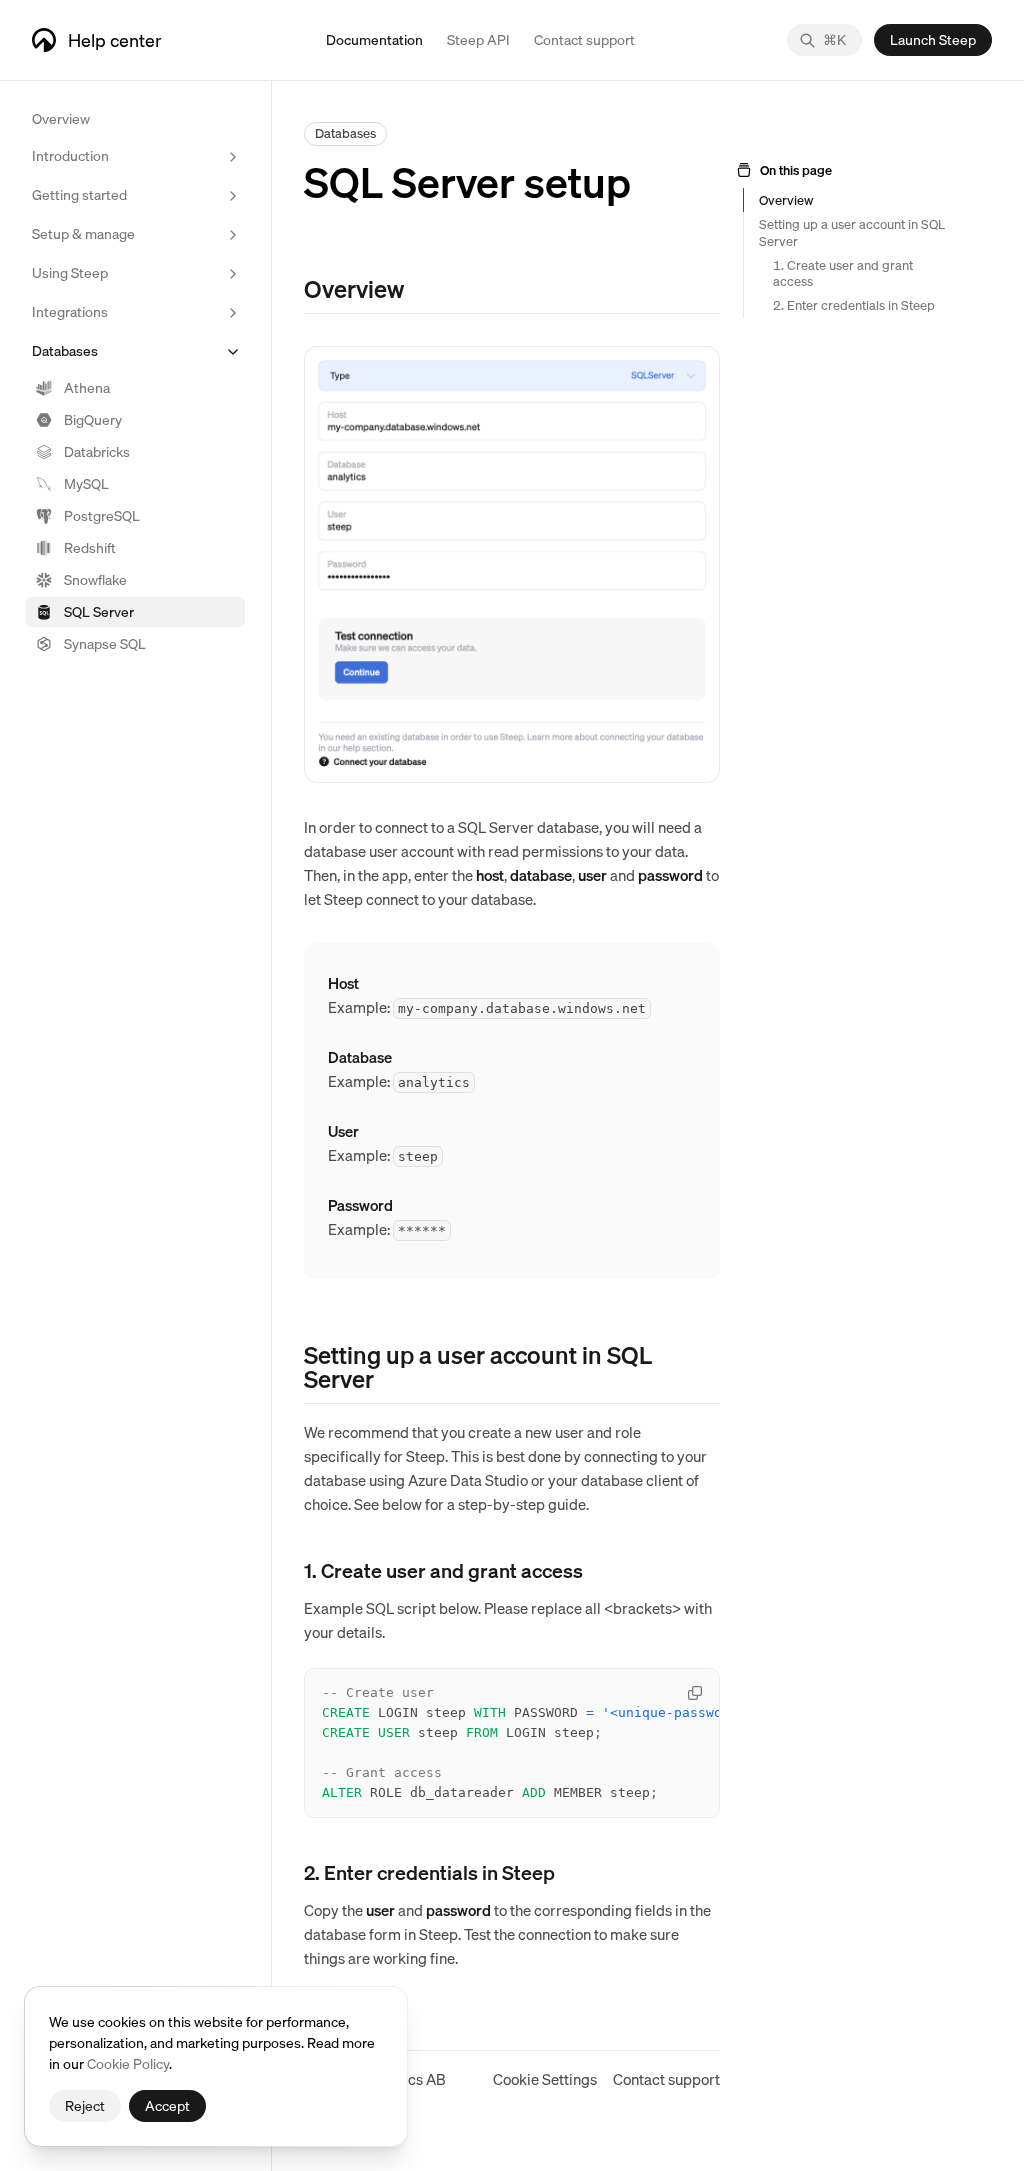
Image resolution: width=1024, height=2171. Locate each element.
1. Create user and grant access (843, 273)
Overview (61, 118)
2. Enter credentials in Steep (854, 305)
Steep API (478, 39)
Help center (115, 39)
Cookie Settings (545, 2079)
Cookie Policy (128, 2063)
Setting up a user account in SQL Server (852, 232)
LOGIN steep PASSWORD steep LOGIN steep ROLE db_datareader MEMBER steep (521, 1742)
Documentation (374, 39)
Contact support (666, 2079)
